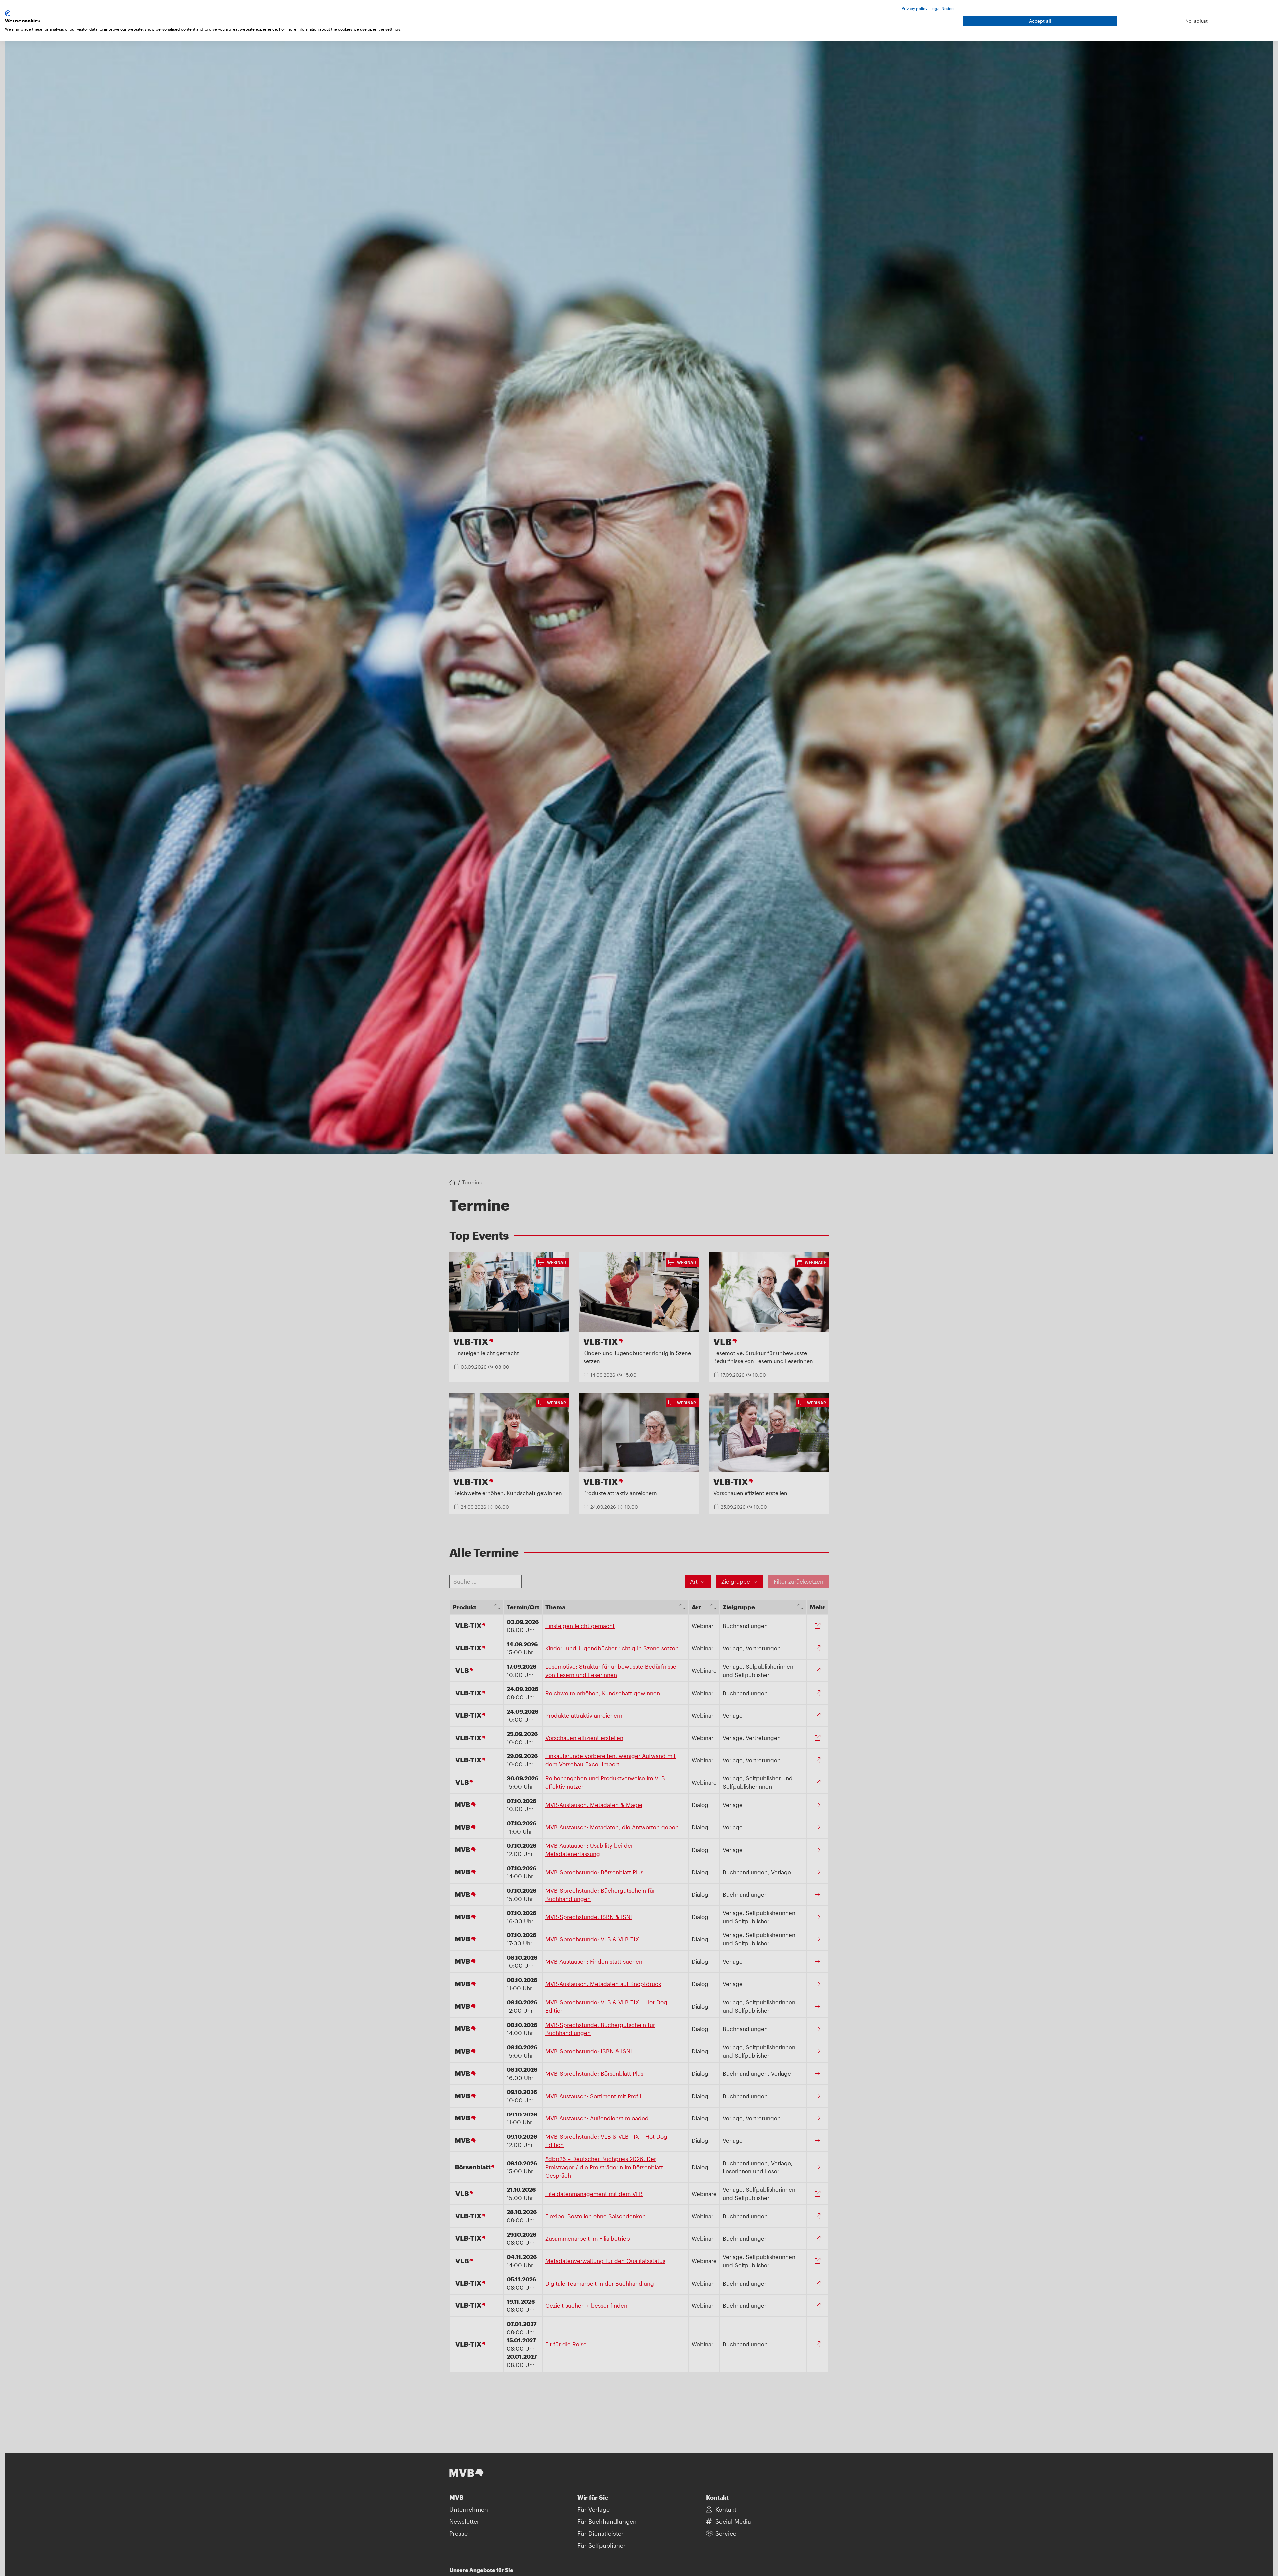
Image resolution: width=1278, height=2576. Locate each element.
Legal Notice (942, 8)
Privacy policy (914, 8)
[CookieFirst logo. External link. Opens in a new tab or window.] (7, 13)
